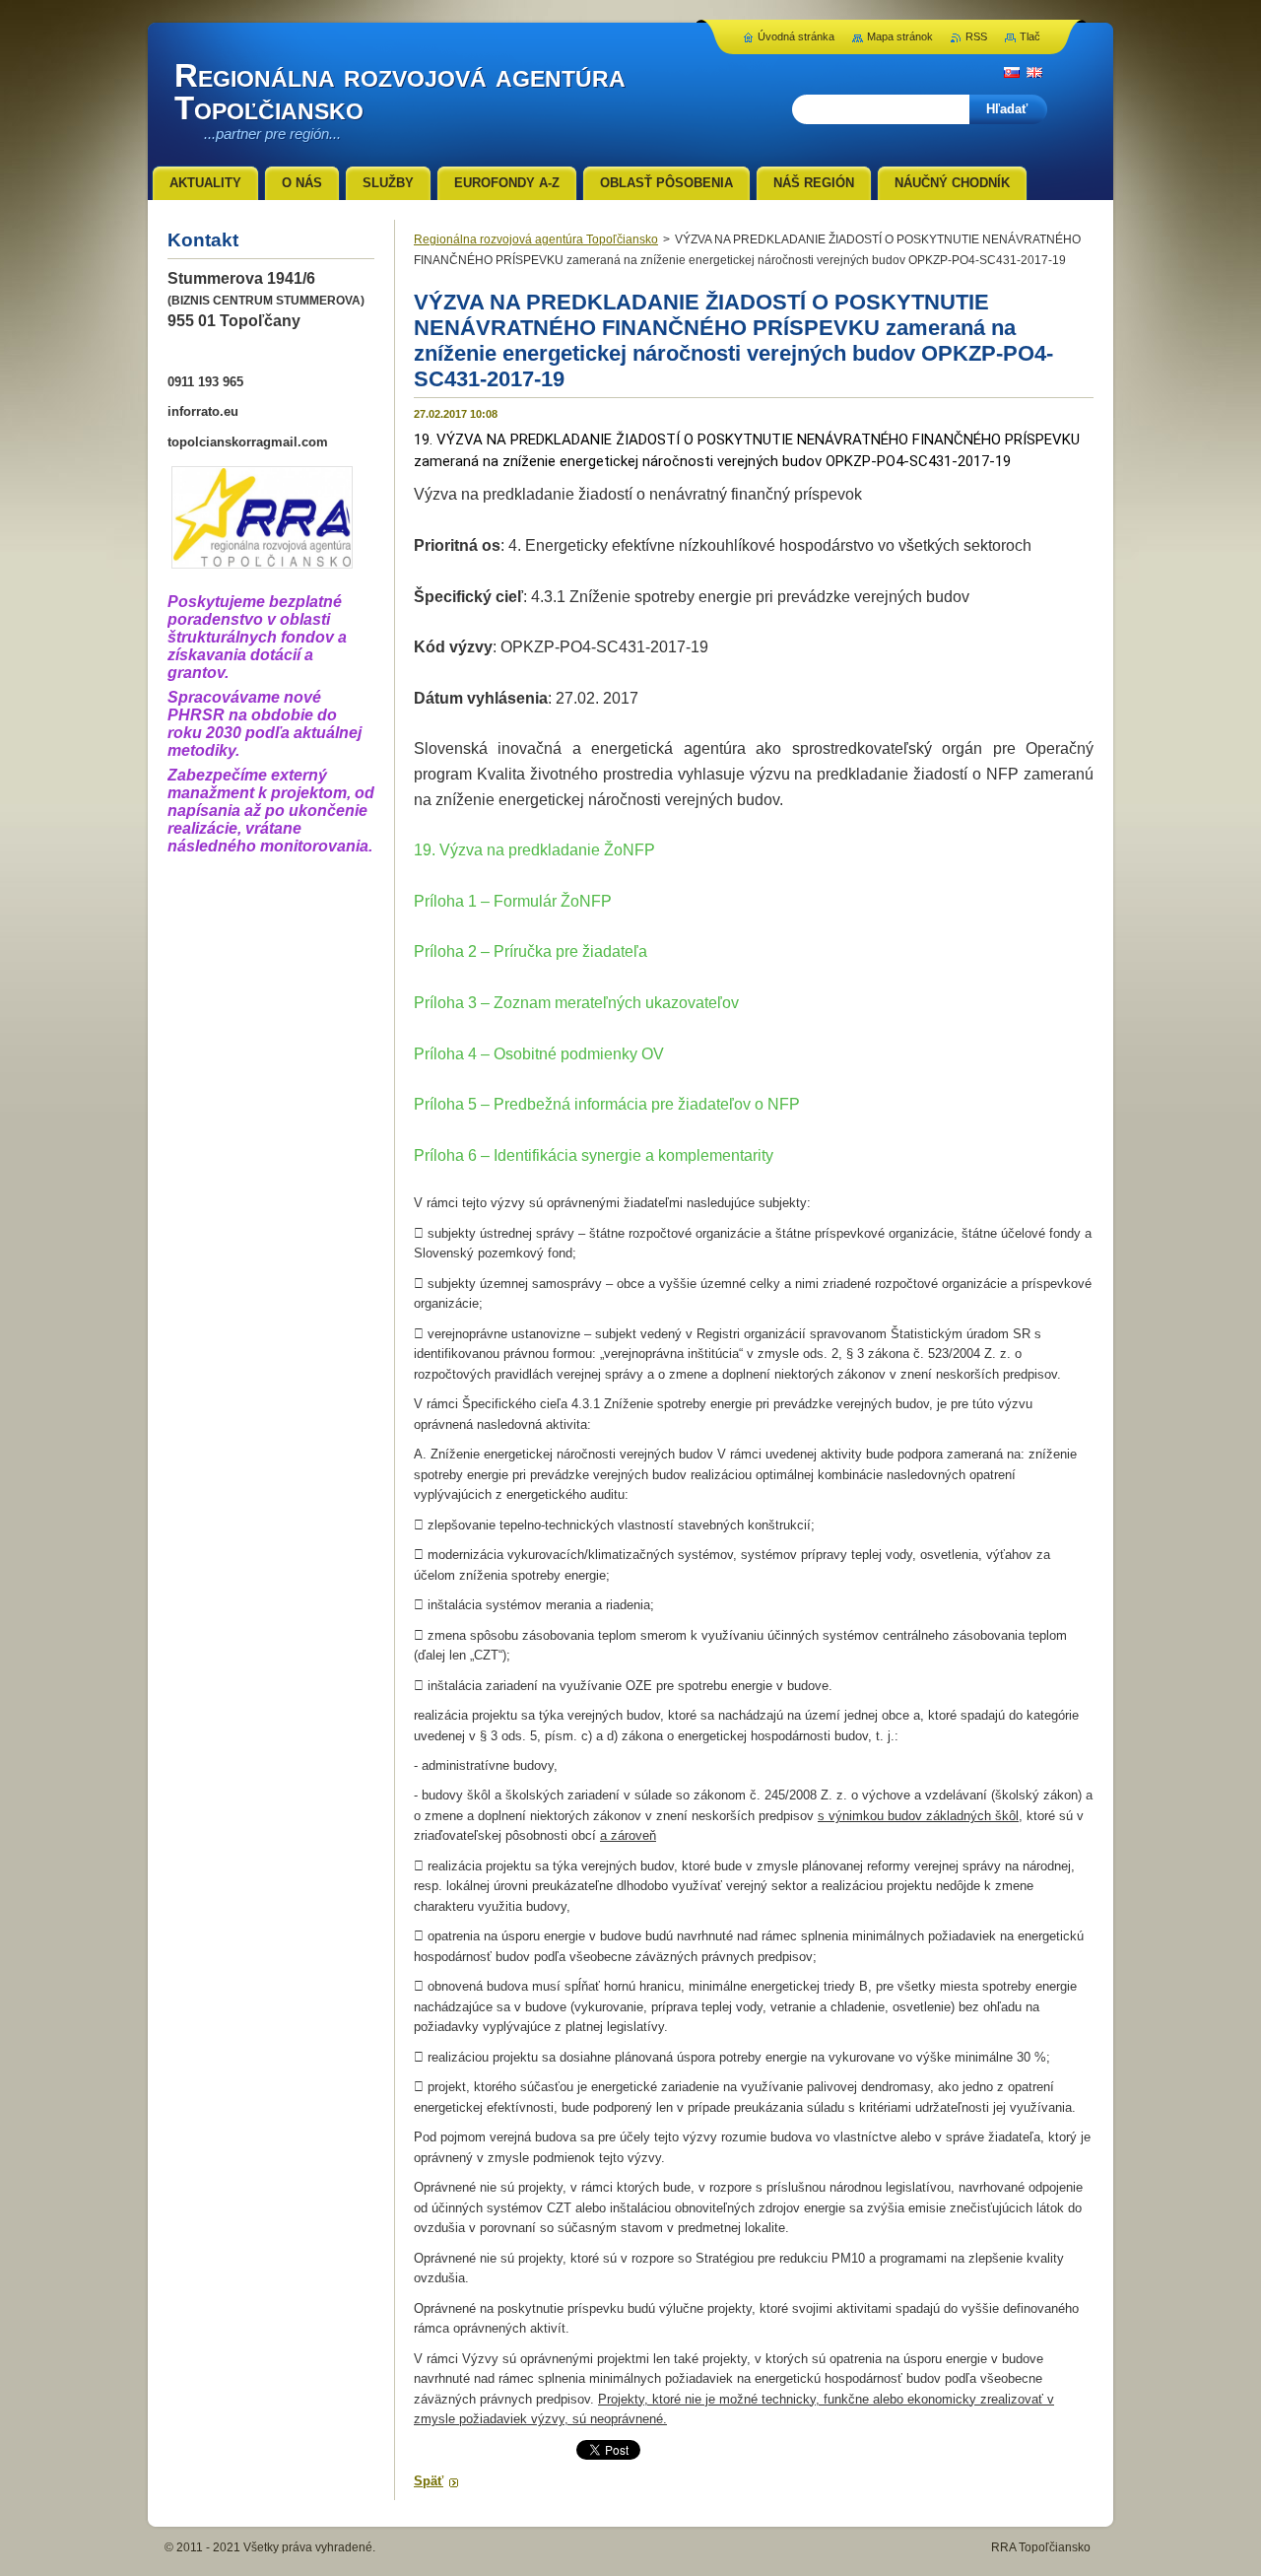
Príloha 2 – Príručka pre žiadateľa (531, 951)
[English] (1034, 72)
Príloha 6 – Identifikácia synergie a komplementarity (594, 1155)
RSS (976, 36)
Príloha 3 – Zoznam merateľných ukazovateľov (576, 1003)
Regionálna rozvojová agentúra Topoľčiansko (536, 239)
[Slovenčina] (1012, 72)
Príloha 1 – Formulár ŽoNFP (513, 901)
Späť (429, 2481)
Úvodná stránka (796, 36)
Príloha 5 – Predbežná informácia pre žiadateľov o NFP (607, 1104)
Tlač (1030, 36)
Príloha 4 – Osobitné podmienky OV (539, 1054)
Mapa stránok (900, 36)
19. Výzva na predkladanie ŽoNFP (534, 850)
